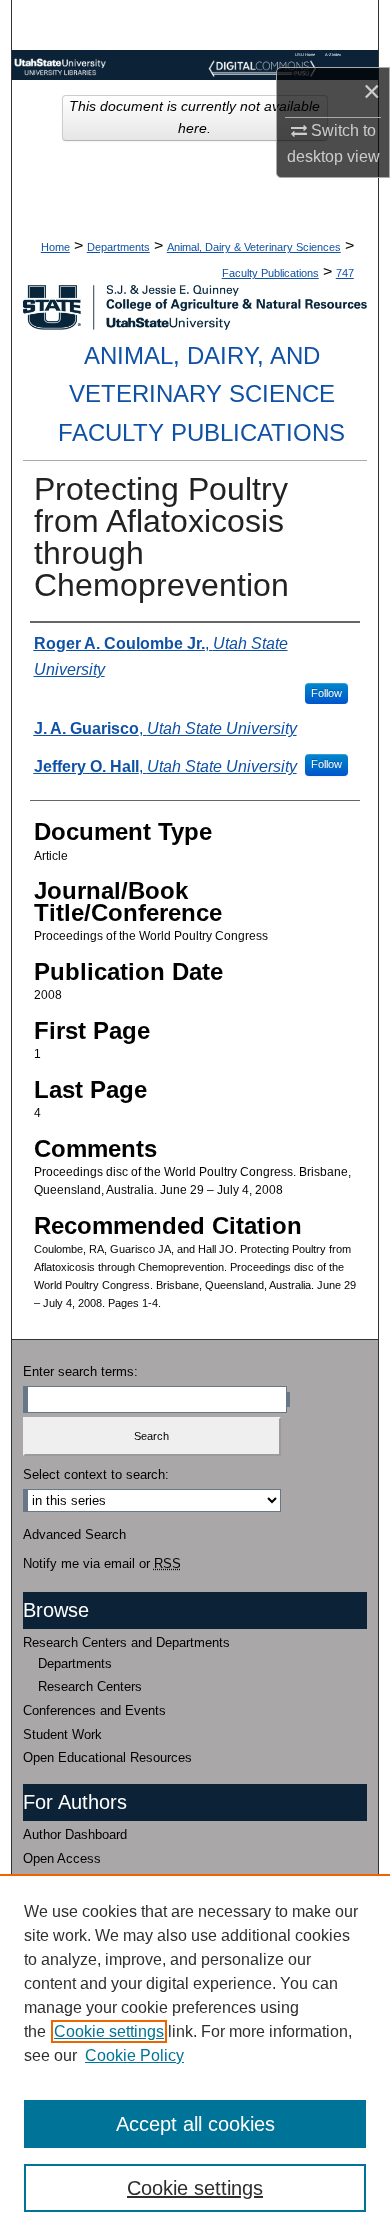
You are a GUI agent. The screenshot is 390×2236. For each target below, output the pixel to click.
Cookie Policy (134, 2055)
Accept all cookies (195, 2124)
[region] (195, 2055)
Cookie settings (109, 2031)
